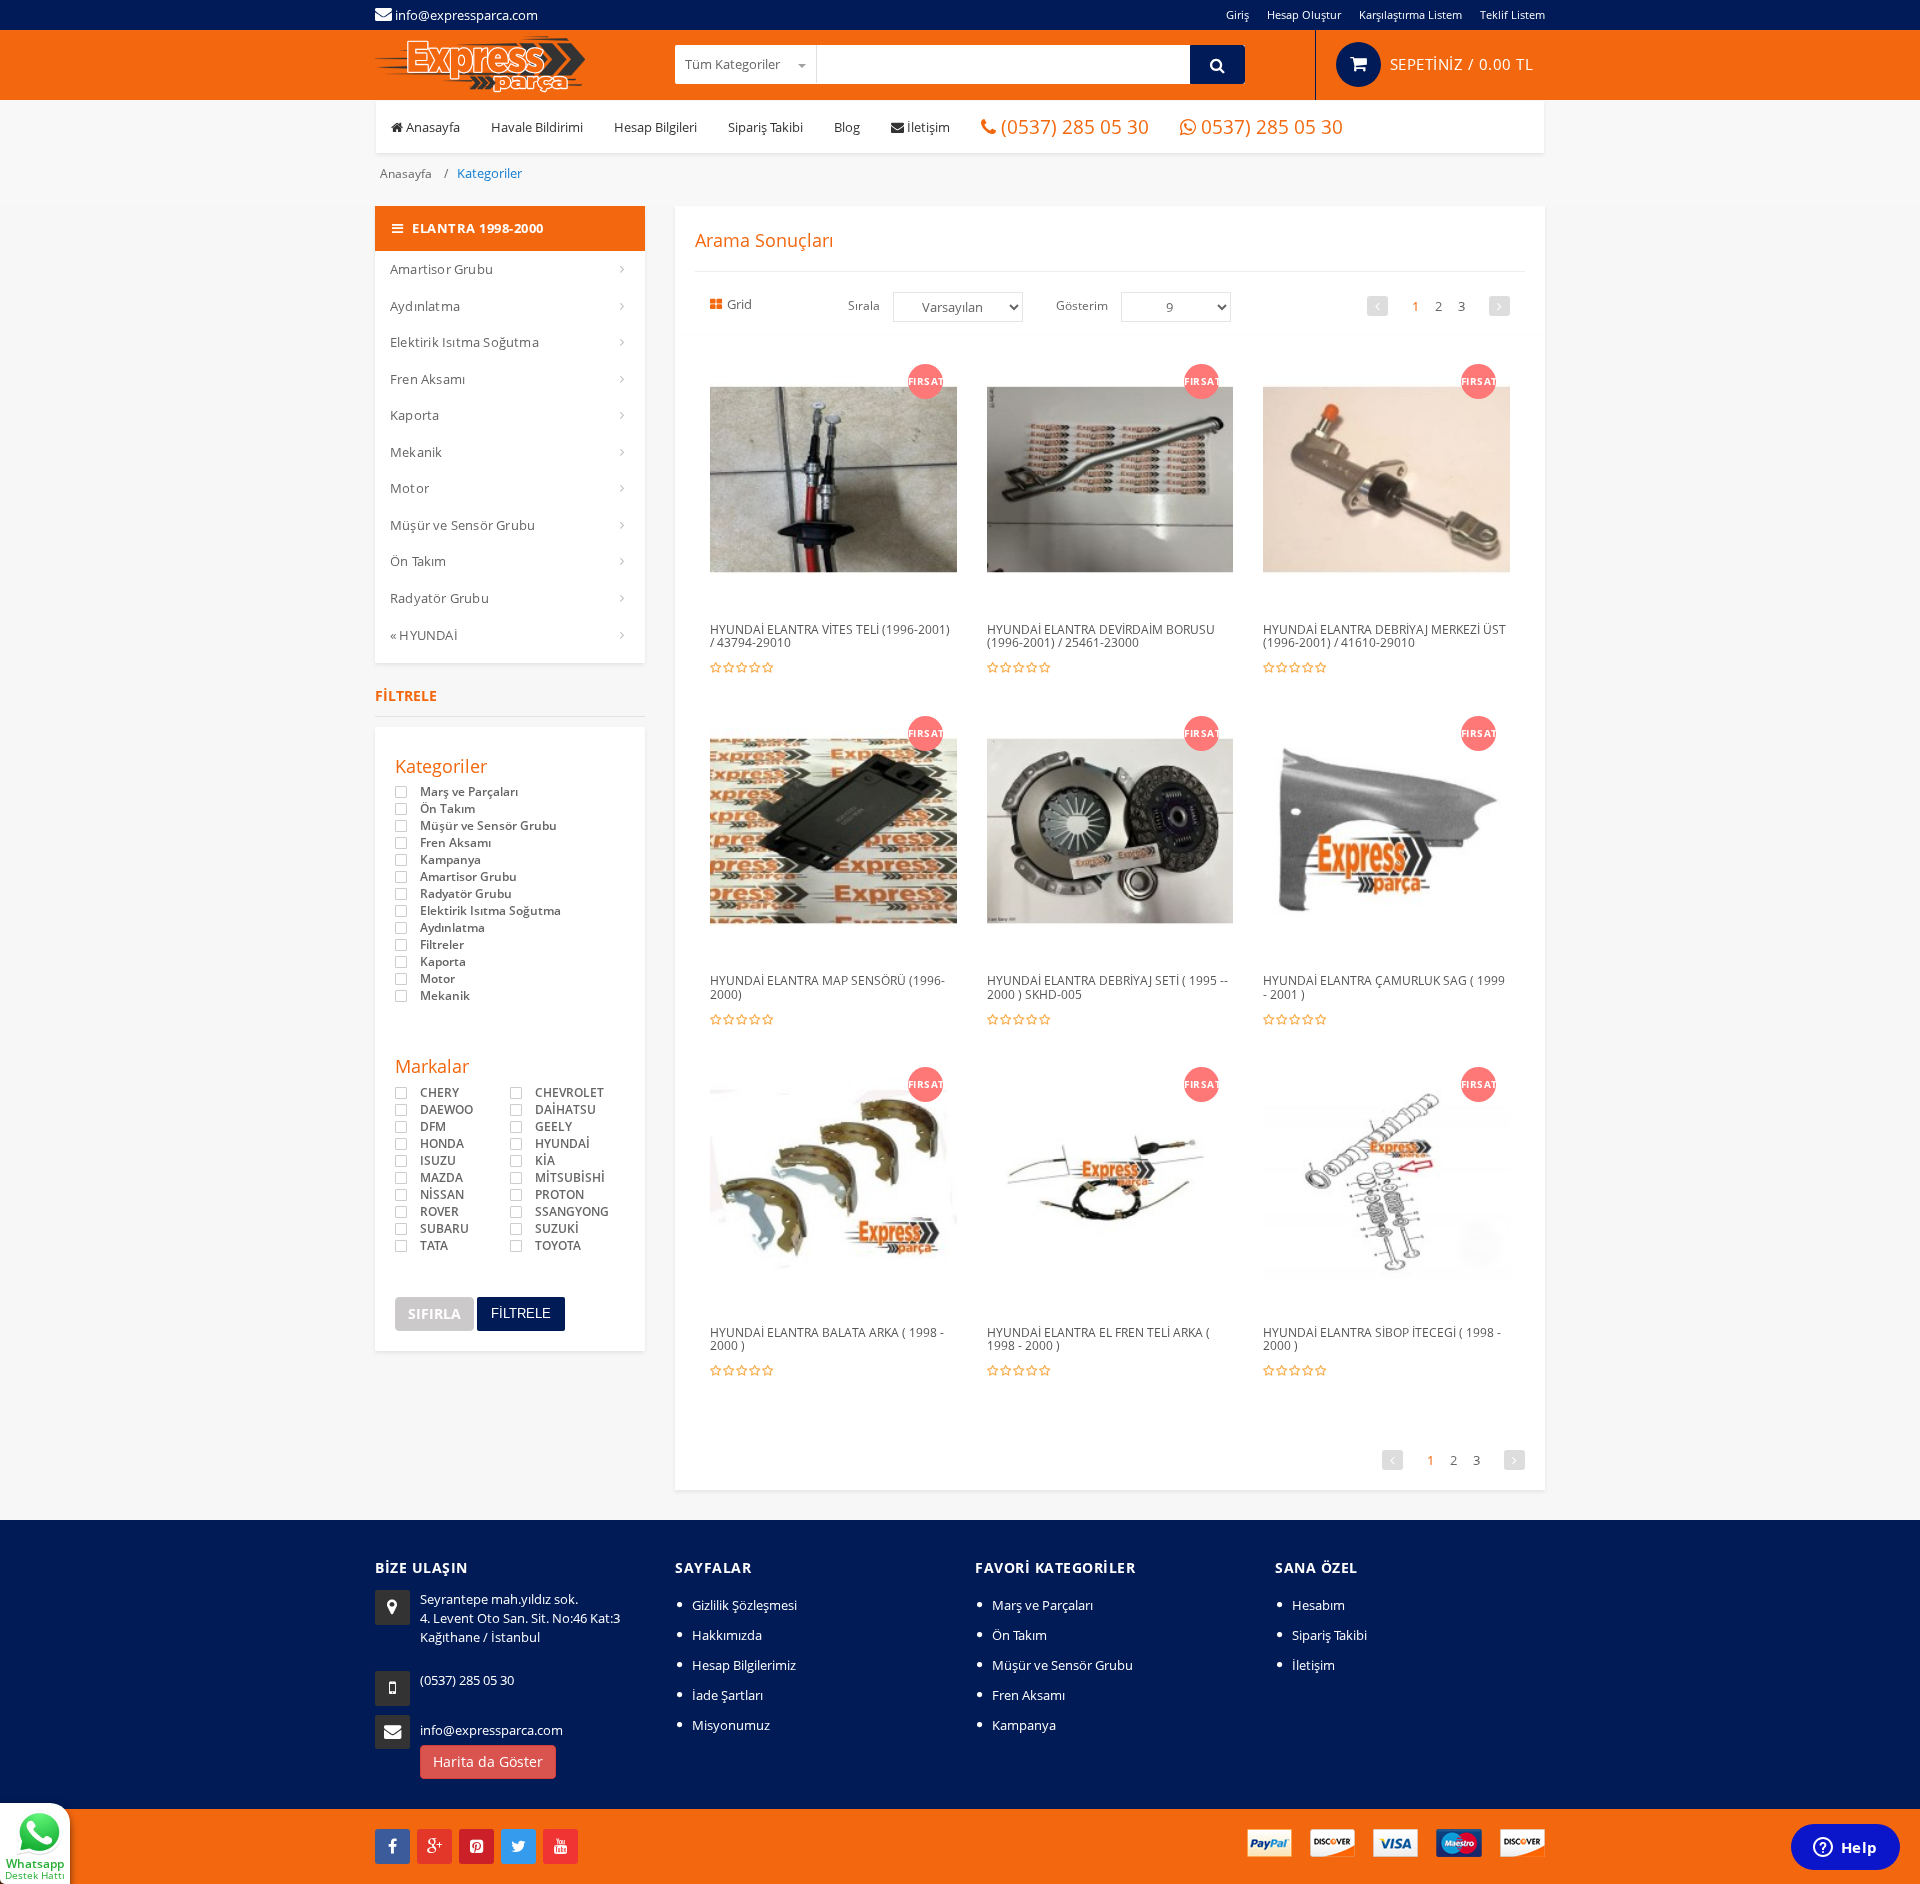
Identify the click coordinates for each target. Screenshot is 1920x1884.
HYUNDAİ (562, 1144)
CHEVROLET (569, 1093)
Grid (739, 304)
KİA (545, 1161)
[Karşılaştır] (875, 378)
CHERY (439, 1093)
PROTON (559, 1195)
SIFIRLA (434, 1313)
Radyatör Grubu (439, 598)
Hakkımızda (727, 1635)
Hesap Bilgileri (655, 127)
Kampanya (450, 860)
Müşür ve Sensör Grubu (462, 525)
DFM (433, 1127)
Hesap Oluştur (1304, 14)
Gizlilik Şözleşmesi (744, 1605)
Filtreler (442, 945)
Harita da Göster (488, 1761)
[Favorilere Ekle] (837, 378)
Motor (409, 488)
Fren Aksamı (427, 379)
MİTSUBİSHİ (570, 1178)
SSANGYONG (572, 1212)
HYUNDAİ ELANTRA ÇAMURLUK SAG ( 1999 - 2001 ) (1384, 987)
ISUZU (438, 1161)
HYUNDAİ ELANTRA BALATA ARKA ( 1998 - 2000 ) (827, 1339)
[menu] (1176, 307)
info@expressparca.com (491, 1730)
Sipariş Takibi (765, 127)
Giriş (1237, 14)
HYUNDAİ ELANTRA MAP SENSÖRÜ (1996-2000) (827, 987)
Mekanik (416, 452)
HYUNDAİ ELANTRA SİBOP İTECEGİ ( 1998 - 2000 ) (1382, 1339)
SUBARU (444, 1229)
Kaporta (414, 415)
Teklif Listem (1512, 14)
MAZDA (441, 1178)
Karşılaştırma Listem (1410, 14)
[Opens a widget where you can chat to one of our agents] (1845, 1849)
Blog (847, 127)
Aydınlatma (425, 306)
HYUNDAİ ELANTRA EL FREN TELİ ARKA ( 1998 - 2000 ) (1098, 1339)
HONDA (442, 1144)
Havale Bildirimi (537, 127)
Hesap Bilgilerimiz (744, 1665)
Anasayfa (431, 127)
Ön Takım (418, 561)
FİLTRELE (521, 1313)
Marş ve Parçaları (469, 792)
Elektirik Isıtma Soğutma (464, 342)
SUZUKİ (557, 1229)
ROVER (439, 1212)
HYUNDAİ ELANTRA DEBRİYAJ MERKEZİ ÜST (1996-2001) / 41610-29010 (1384, 636)
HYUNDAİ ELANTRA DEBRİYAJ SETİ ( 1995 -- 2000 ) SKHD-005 (1107, 987)
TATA (434, 1246)
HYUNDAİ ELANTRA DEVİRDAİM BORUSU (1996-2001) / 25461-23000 (1101, 636)
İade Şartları (727, 1695)
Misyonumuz (731, 1725)
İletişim (927, 127)
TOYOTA (558, 1246)
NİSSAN (442, 1195)
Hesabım (1318, 1605)
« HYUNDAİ (424, 635)
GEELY (553, 1127)
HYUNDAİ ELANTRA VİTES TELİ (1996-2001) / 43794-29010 (830, 636)
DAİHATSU (565, 1110)
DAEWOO (446, 1110)
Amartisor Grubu (441, 269)
